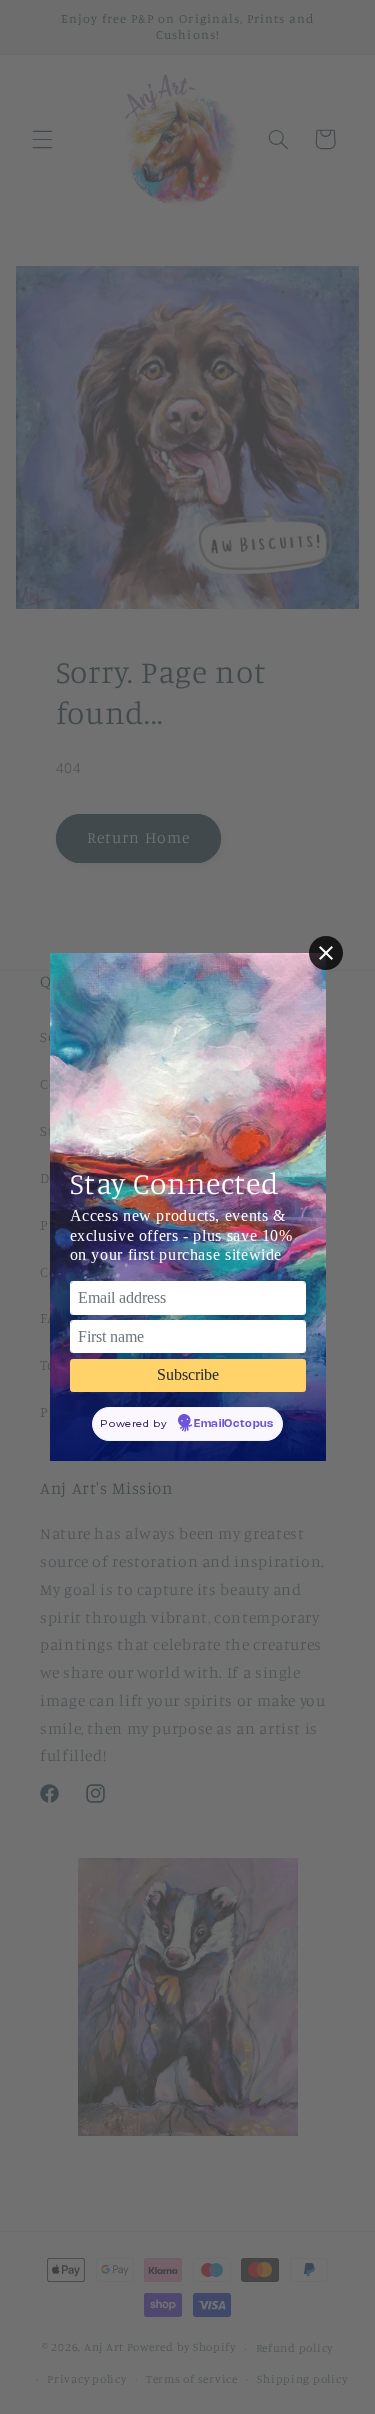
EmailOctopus (234, 1424)
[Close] (326, 953)
